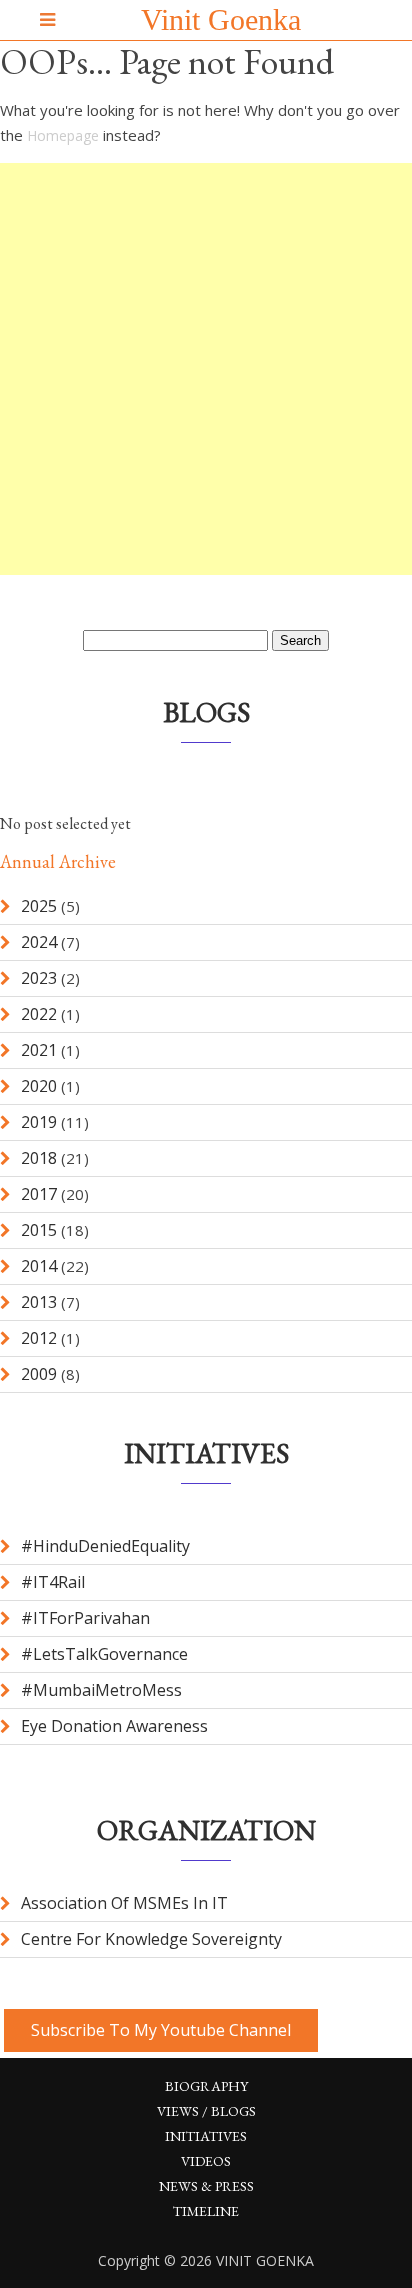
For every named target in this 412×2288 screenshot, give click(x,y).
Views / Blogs (206, 2111)
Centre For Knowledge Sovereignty (151, 1939)
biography (206, 2086)
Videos (206, 2161)
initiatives (206, 2136)
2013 (39, 1302)
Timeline (206, 2211)
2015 (39, 1230)
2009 (39, 1374)
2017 (39, 1194)
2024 (39, 942)
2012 (39, 1338)
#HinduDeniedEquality (105, 1546)
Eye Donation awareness (114, 1726)
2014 (39, 1266)
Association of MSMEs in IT (124, 1903)
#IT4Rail (53, 1582)
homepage (63, 135)
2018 (39, 1158)
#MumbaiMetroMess (101, 1690)
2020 (39, 1086)
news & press (206, 2186)
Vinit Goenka (221, 19)
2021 (39, 1050)
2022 (39, 1014)
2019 (39, 1122)
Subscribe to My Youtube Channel (161, 2030)
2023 (39, 978)
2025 (39, 906)
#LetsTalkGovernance (104, 1654)
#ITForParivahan (85, 1618)
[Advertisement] (206, 369)
